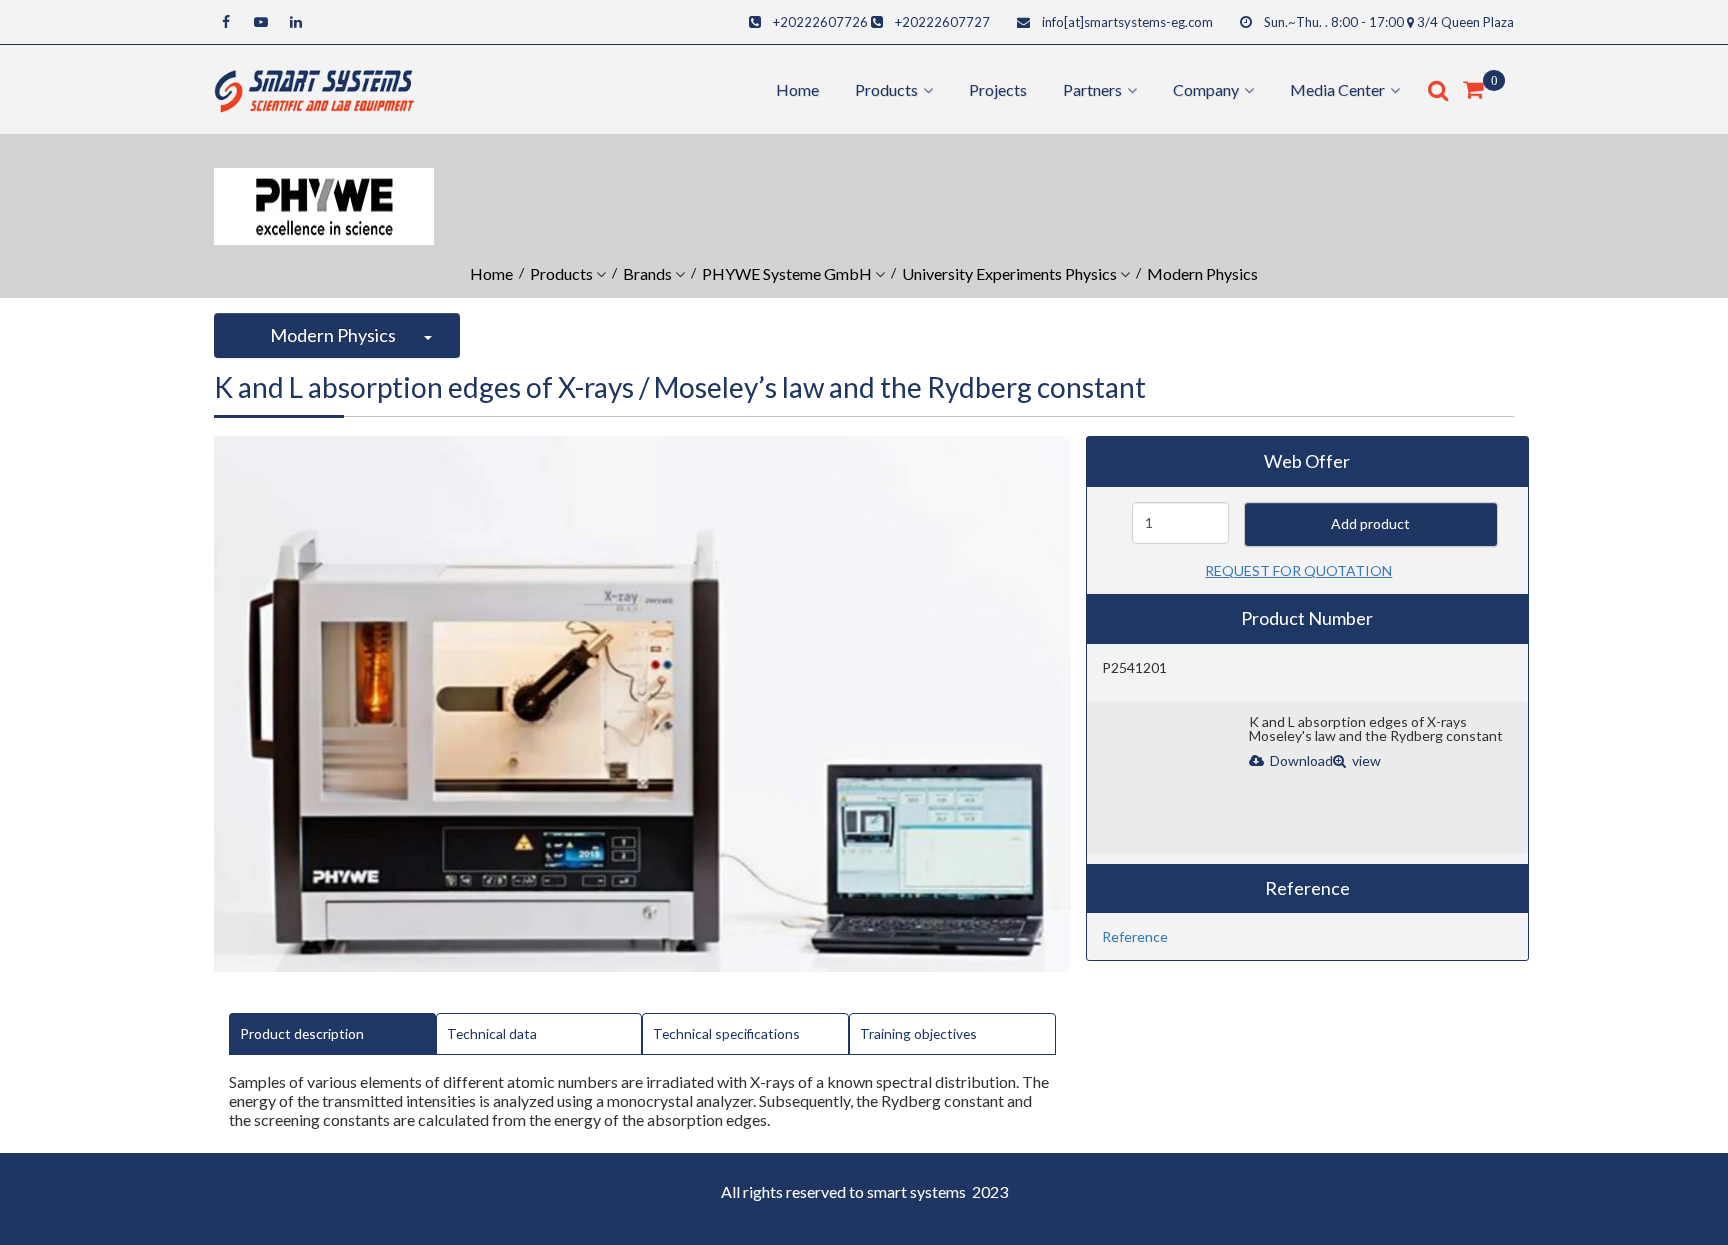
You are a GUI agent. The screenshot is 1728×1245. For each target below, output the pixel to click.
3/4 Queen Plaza (1465, 22)
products (886, 89)
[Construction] (314, 87)
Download (1300, 760)
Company (1206, 89)
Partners (1092, 89)
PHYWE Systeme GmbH (787, 273)
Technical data (492, 1033)
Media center (1337, 89)
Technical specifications (726, 1033)
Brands (647, 273)
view (1365, 760)
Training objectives (918, 1033)
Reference (1135, 936)
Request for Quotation (1298, 570)
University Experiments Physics (1009, 273)
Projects (998, 89)
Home (797, 89)
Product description (302, 1033)
